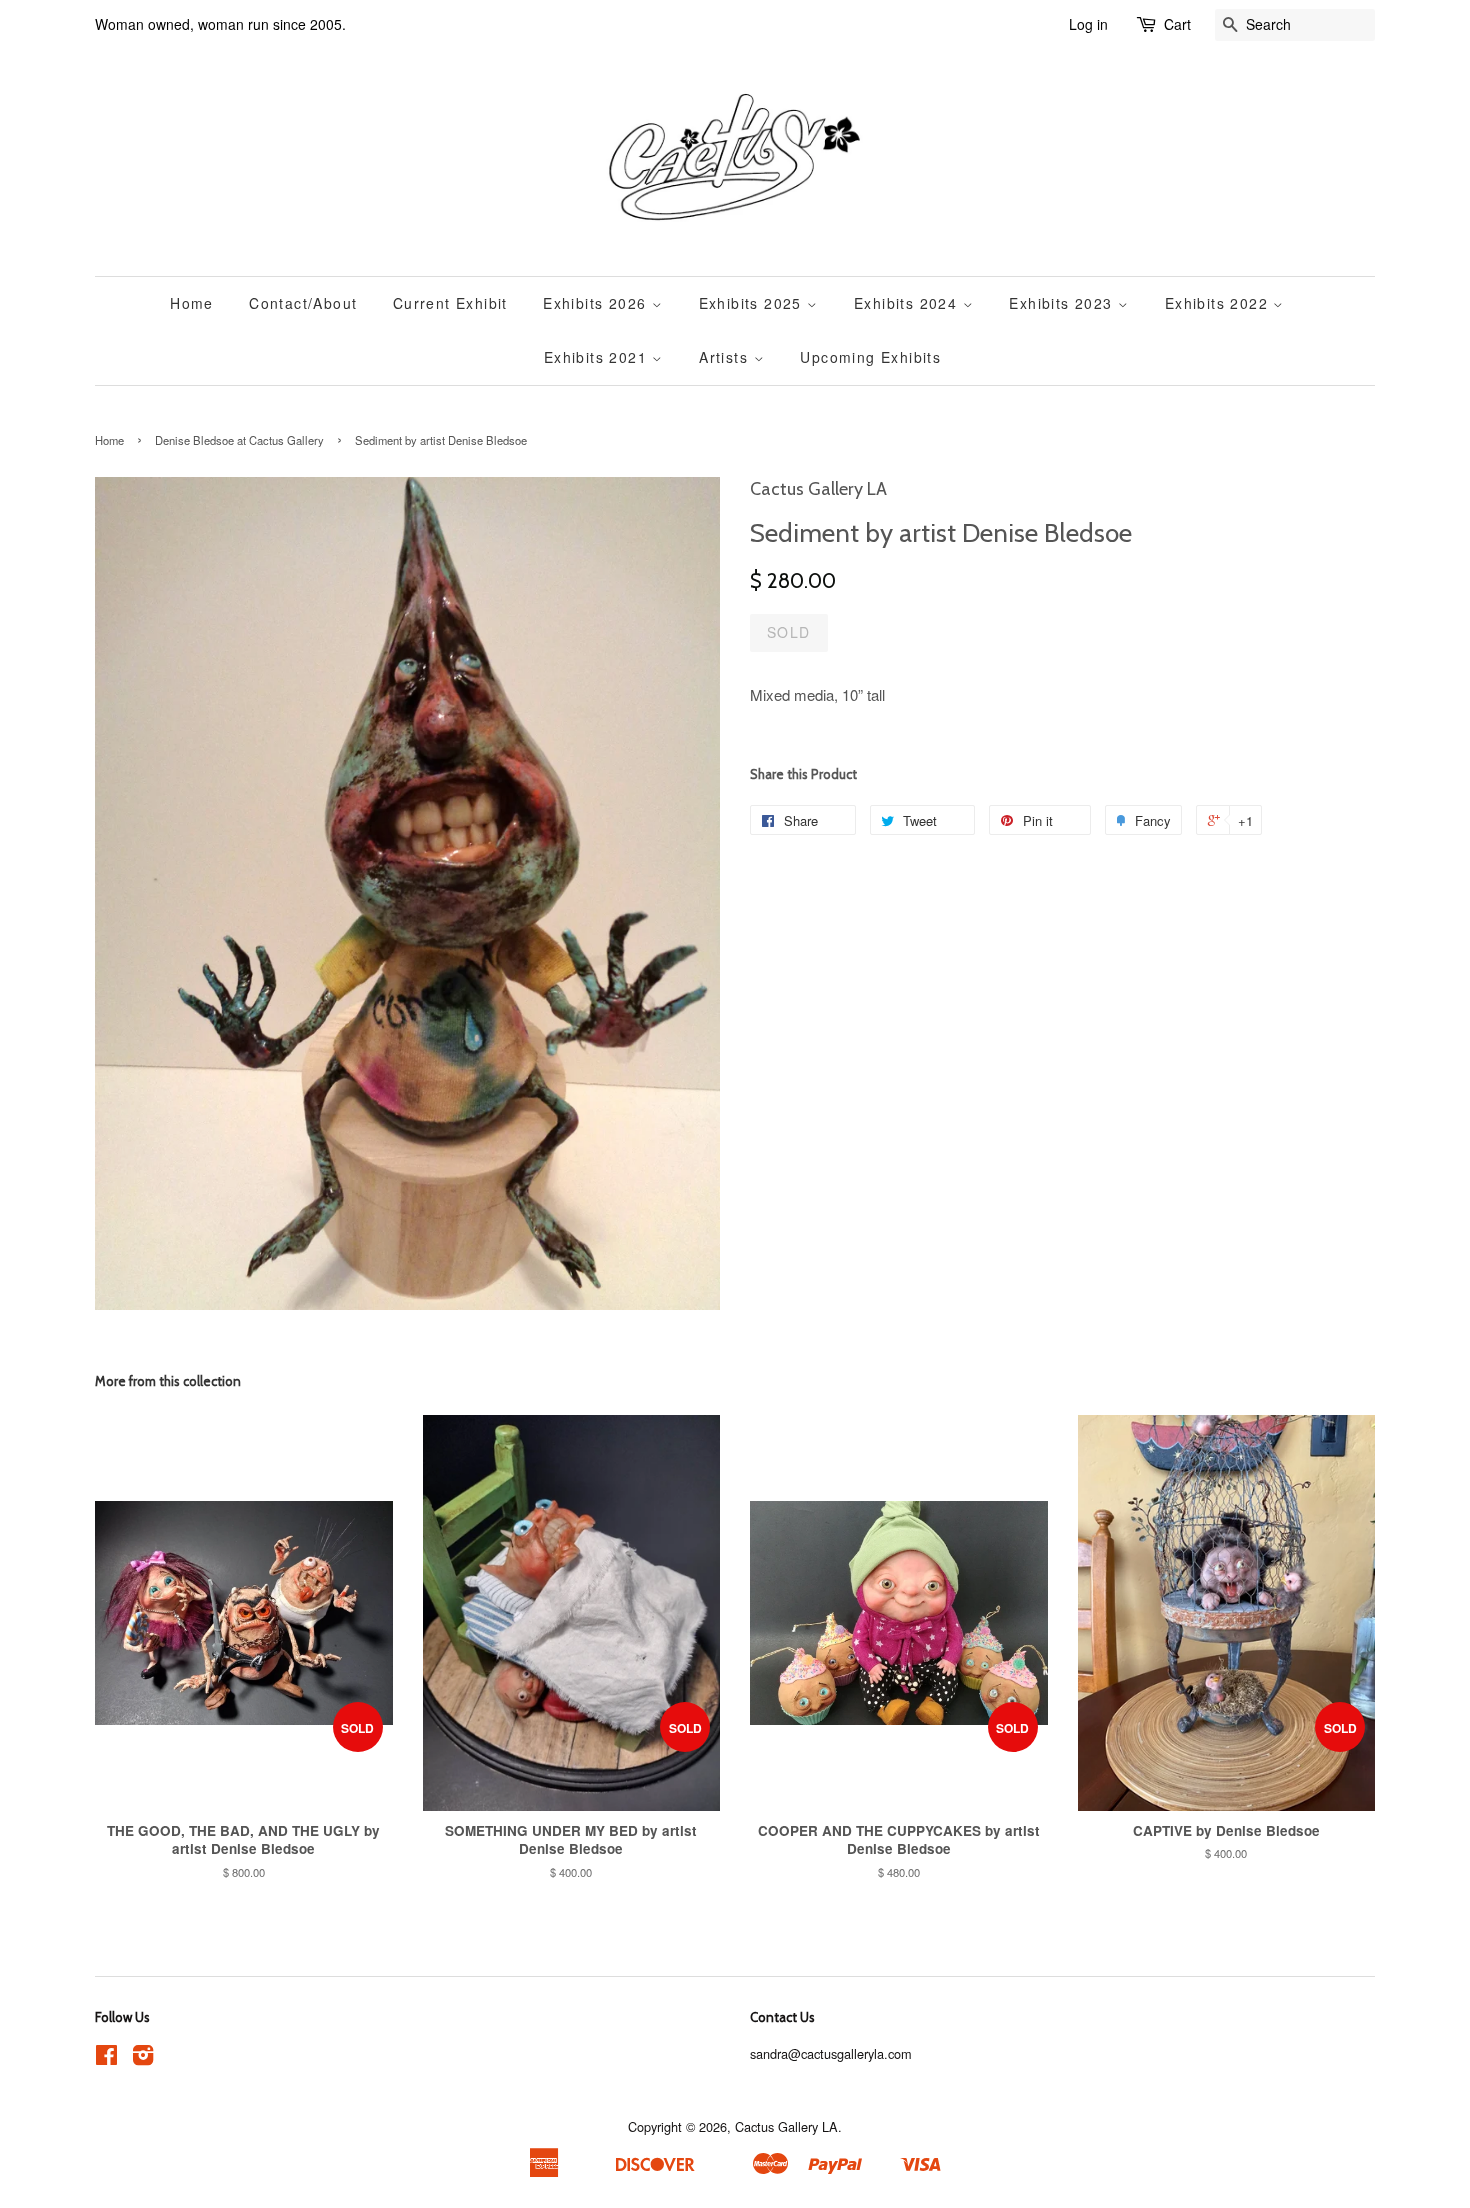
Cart (1177, 24)
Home (192, 303)
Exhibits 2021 (598, 357)
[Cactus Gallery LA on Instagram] (143, 2058)
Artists (726, 357)
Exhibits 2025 (753, 303)
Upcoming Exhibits (870, 357)
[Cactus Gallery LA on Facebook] (106, 2058)
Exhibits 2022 (1219, 303)
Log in (1088, 24)
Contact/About (303, 303)
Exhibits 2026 (597, 303)
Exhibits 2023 (1063, 303)
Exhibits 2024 (908, 303)
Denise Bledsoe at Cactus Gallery (239, 440)
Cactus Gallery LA (786, 2126)
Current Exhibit (450, 303)
